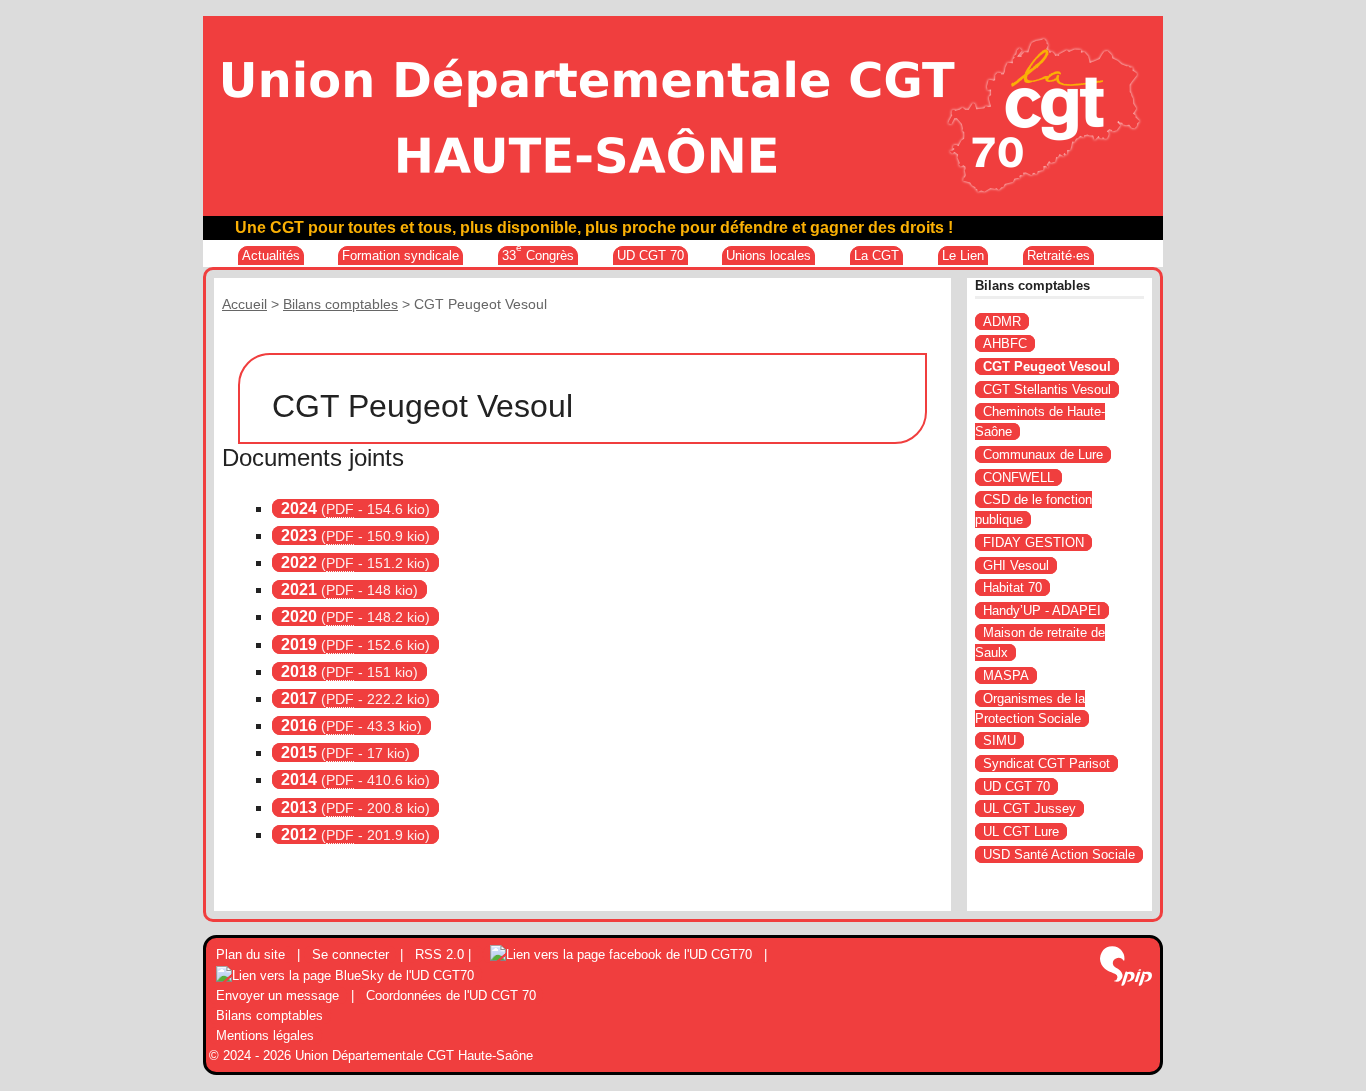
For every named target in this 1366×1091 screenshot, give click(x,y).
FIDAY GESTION (1033, 542)
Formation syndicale (400, 255)
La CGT (876, 255)
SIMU (999, 740)
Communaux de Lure (1043, 454)
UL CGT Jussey (1029, 808)
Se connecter (350, 954)
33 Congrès (538, 254)
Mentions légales (265, 1035)
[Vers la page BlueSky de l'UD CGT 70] (345, 974)
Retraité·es (1058, 255)
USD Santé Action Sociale (1059, 854)
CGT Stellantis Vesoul (1047, 389)
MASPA (1006, 675)
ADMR (1002, 321)
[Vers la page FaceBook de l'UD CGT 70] (621, 954)
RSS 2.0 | (445, 954)
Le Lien (963, 255)
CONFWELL (1018, 477)
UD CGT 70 (650, 255)
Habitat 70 (1012, 587)
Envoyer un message (277, 995)
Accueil (244, 304)
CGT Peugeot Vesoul (1047, 366)
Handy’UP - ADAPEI (1042, 610)
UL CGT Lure (1021, 831)
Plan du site (250, 954)
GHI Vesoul (1016, 565)
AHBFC (1005, 343)
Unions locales (768, 255)
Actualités (271, 255)
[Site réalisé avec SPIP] (1126, 968)
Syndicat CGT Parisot (1046, 763)
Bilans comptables (340, 304)
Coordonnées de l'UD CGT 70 (451, 995)
